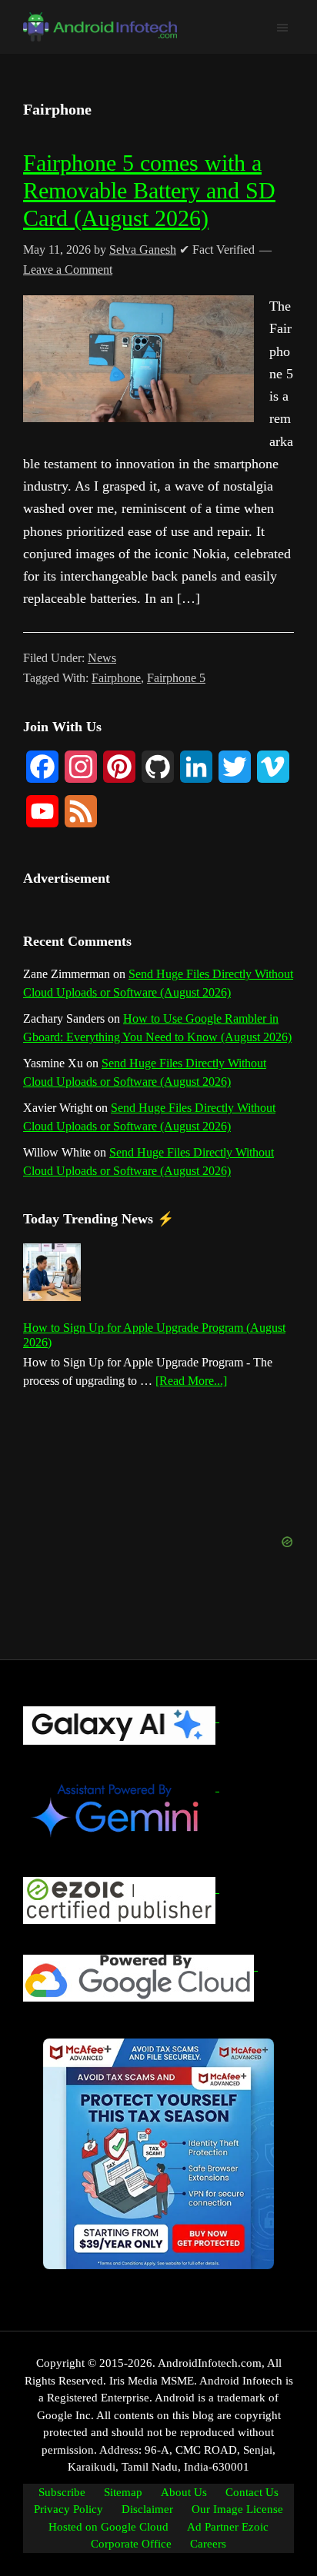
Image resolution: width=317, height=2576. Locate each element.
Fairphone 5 (176, 678)
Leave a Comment (68, 270)
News (102, 658)
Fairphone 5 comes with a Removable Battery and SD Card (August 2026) (149, 190)
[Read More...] (191, 1382)
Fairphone (116, 678)
